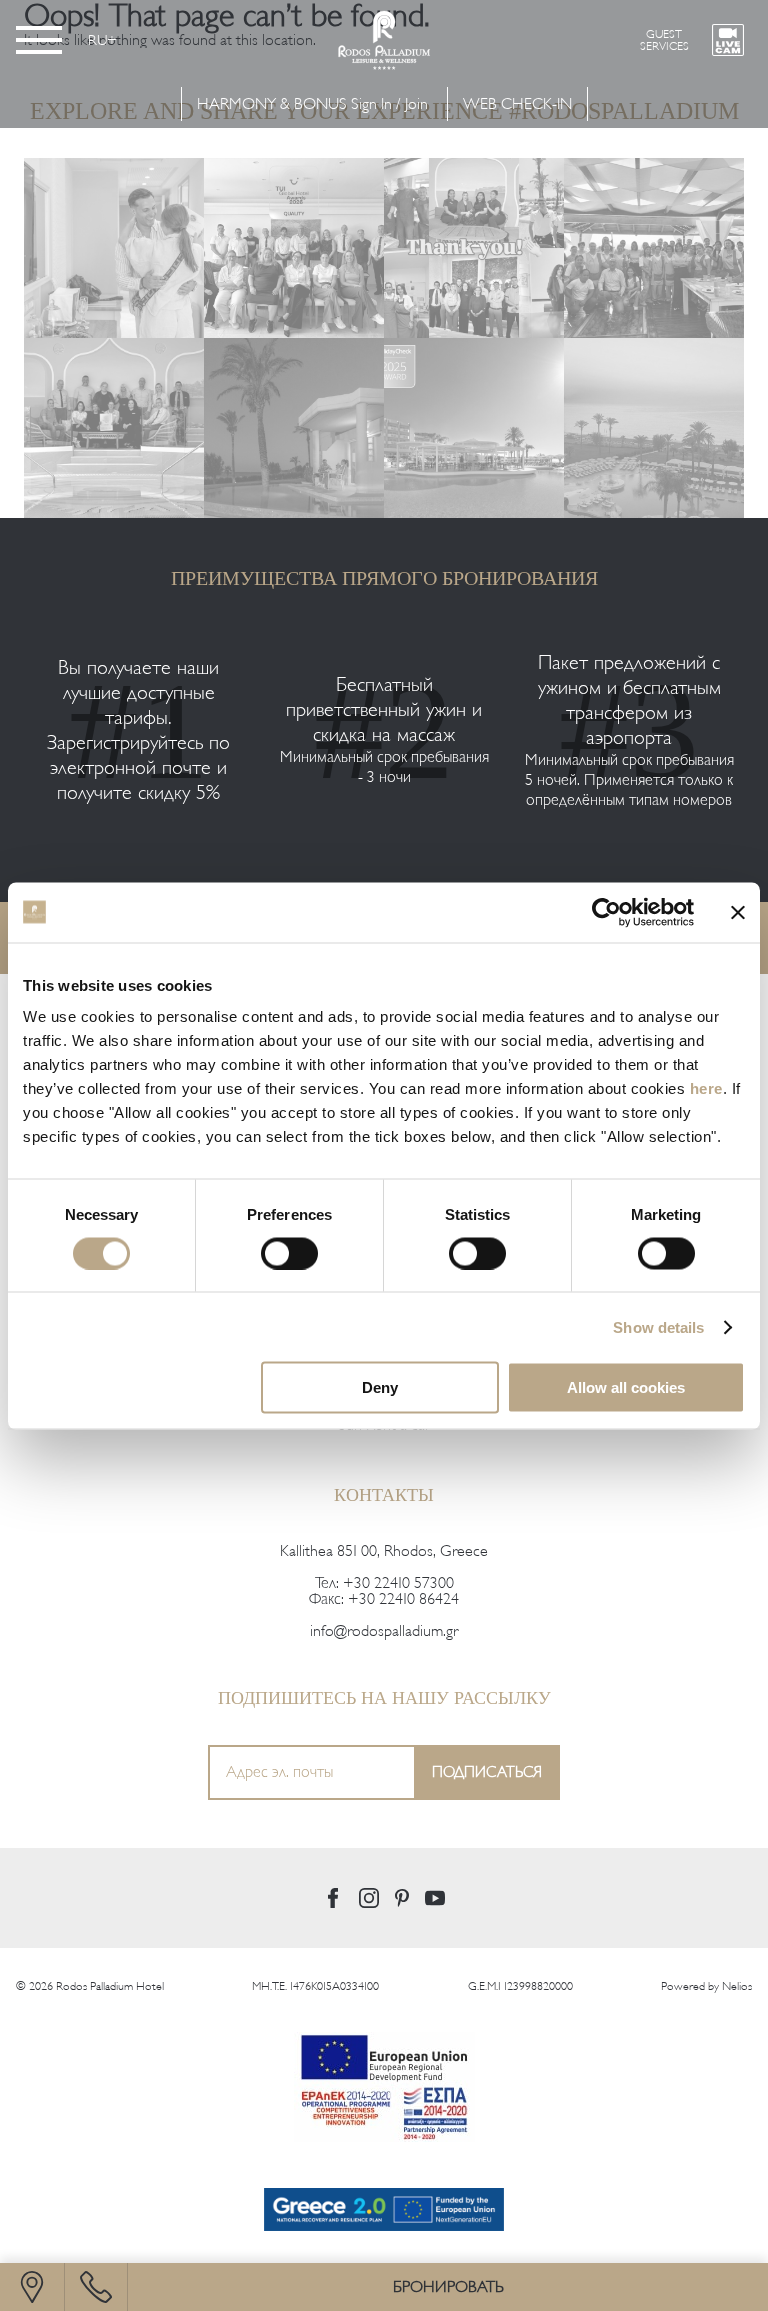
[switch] (289, 1253)
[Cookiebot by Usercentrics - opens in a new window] (606, 912)
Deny (380, 1387)
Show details (658, 1326)
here (706, 1088)
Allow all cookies (626, 1387)
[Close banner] (738, 912)
